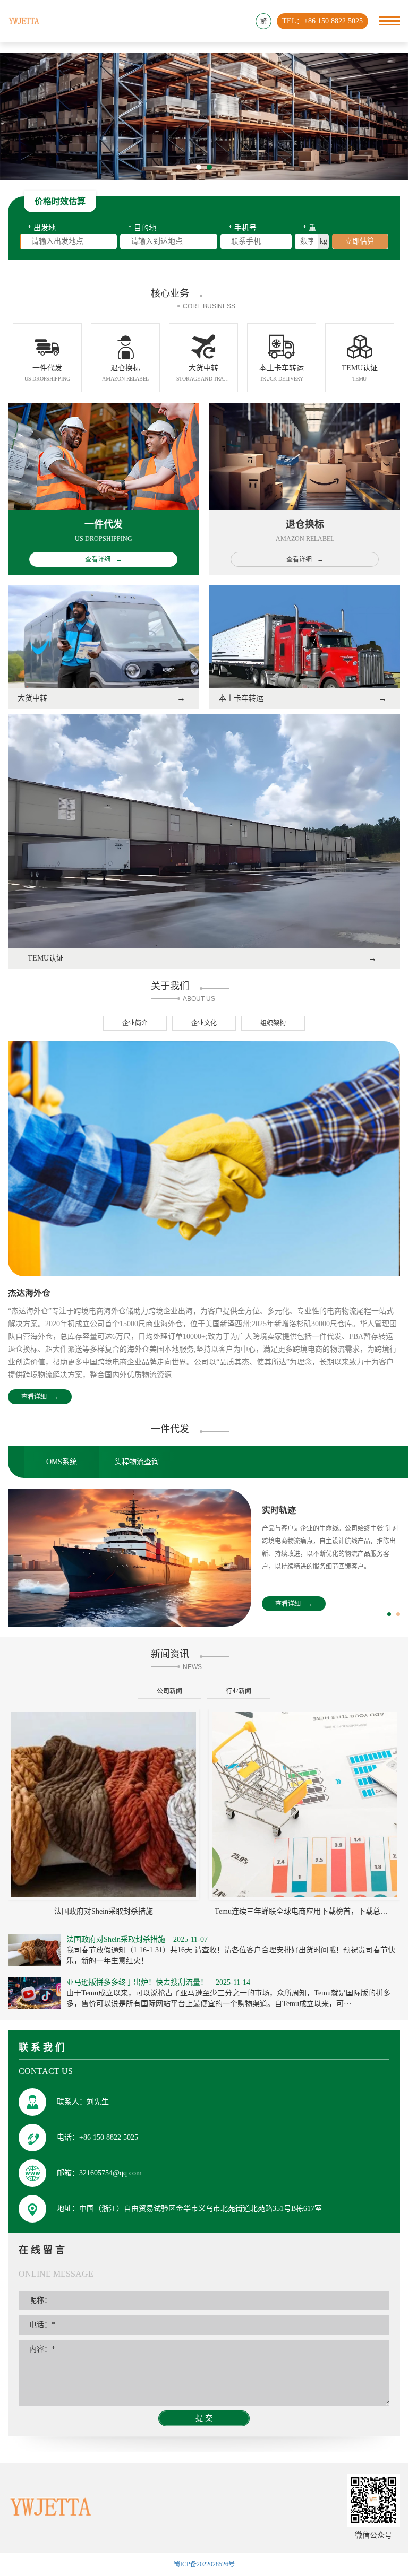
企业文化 (204, 1023)
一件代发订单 (287, 1510)
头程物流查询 (137, 1462)
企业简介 (135, 1023)
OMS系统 (62, 1462)
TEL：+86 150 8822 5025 (322, 21)
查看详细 (40, 1397)
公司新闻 (169, 1691)
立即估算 (360, 241)
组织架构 (273, 1023)
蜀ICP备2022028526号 (204, 2564)
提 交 (204, 2418)
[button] (199, 167)
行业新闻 (239, 1691)
